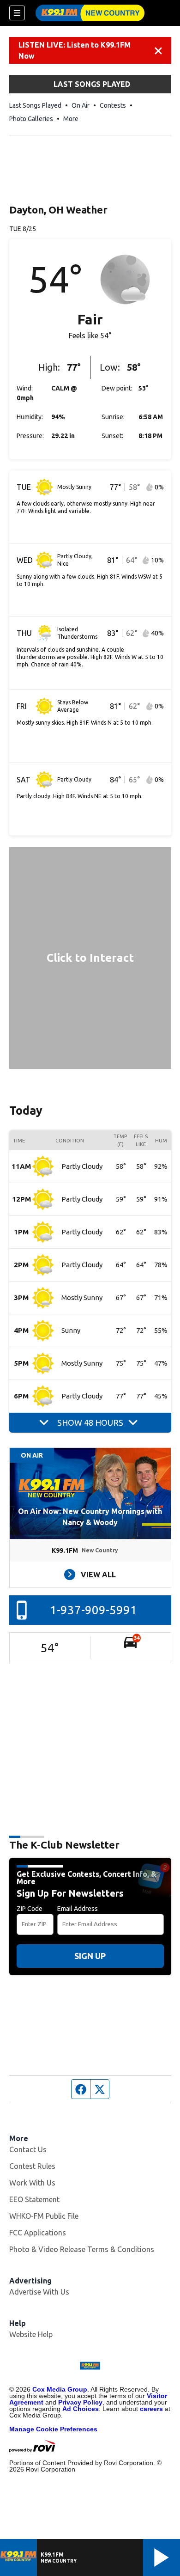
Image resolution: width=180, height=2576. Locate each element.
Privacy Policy (80, 2402)
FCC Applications (38, 2233)
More (71, 119)
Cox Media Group (60, 2389)
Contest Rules (32, 2166)
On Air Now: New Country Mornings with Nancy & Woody (90, 1517)
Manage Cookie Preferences (53, 2429)
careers (151, 2409)
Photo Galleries (31, 119)
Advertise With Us (39, 2292)
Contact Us (28, 2149)
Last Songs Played (35, 105)
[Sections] (17, 13)
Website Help (31, 2334)
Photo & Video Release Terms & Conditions (82, 2249)
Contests (113, 105)
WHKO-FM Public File (44, 2216)
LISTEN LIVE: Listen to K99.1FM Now (75, 50)
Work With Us (32, 2183)
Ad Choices (81, 2409)
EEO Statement (34, 2199)
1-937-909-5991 (93, 1610)
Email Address (78, 1909)
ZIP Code (30, 1909)
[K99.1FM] (90, 13)
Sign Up (90, 1956)
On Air (81, 105)
